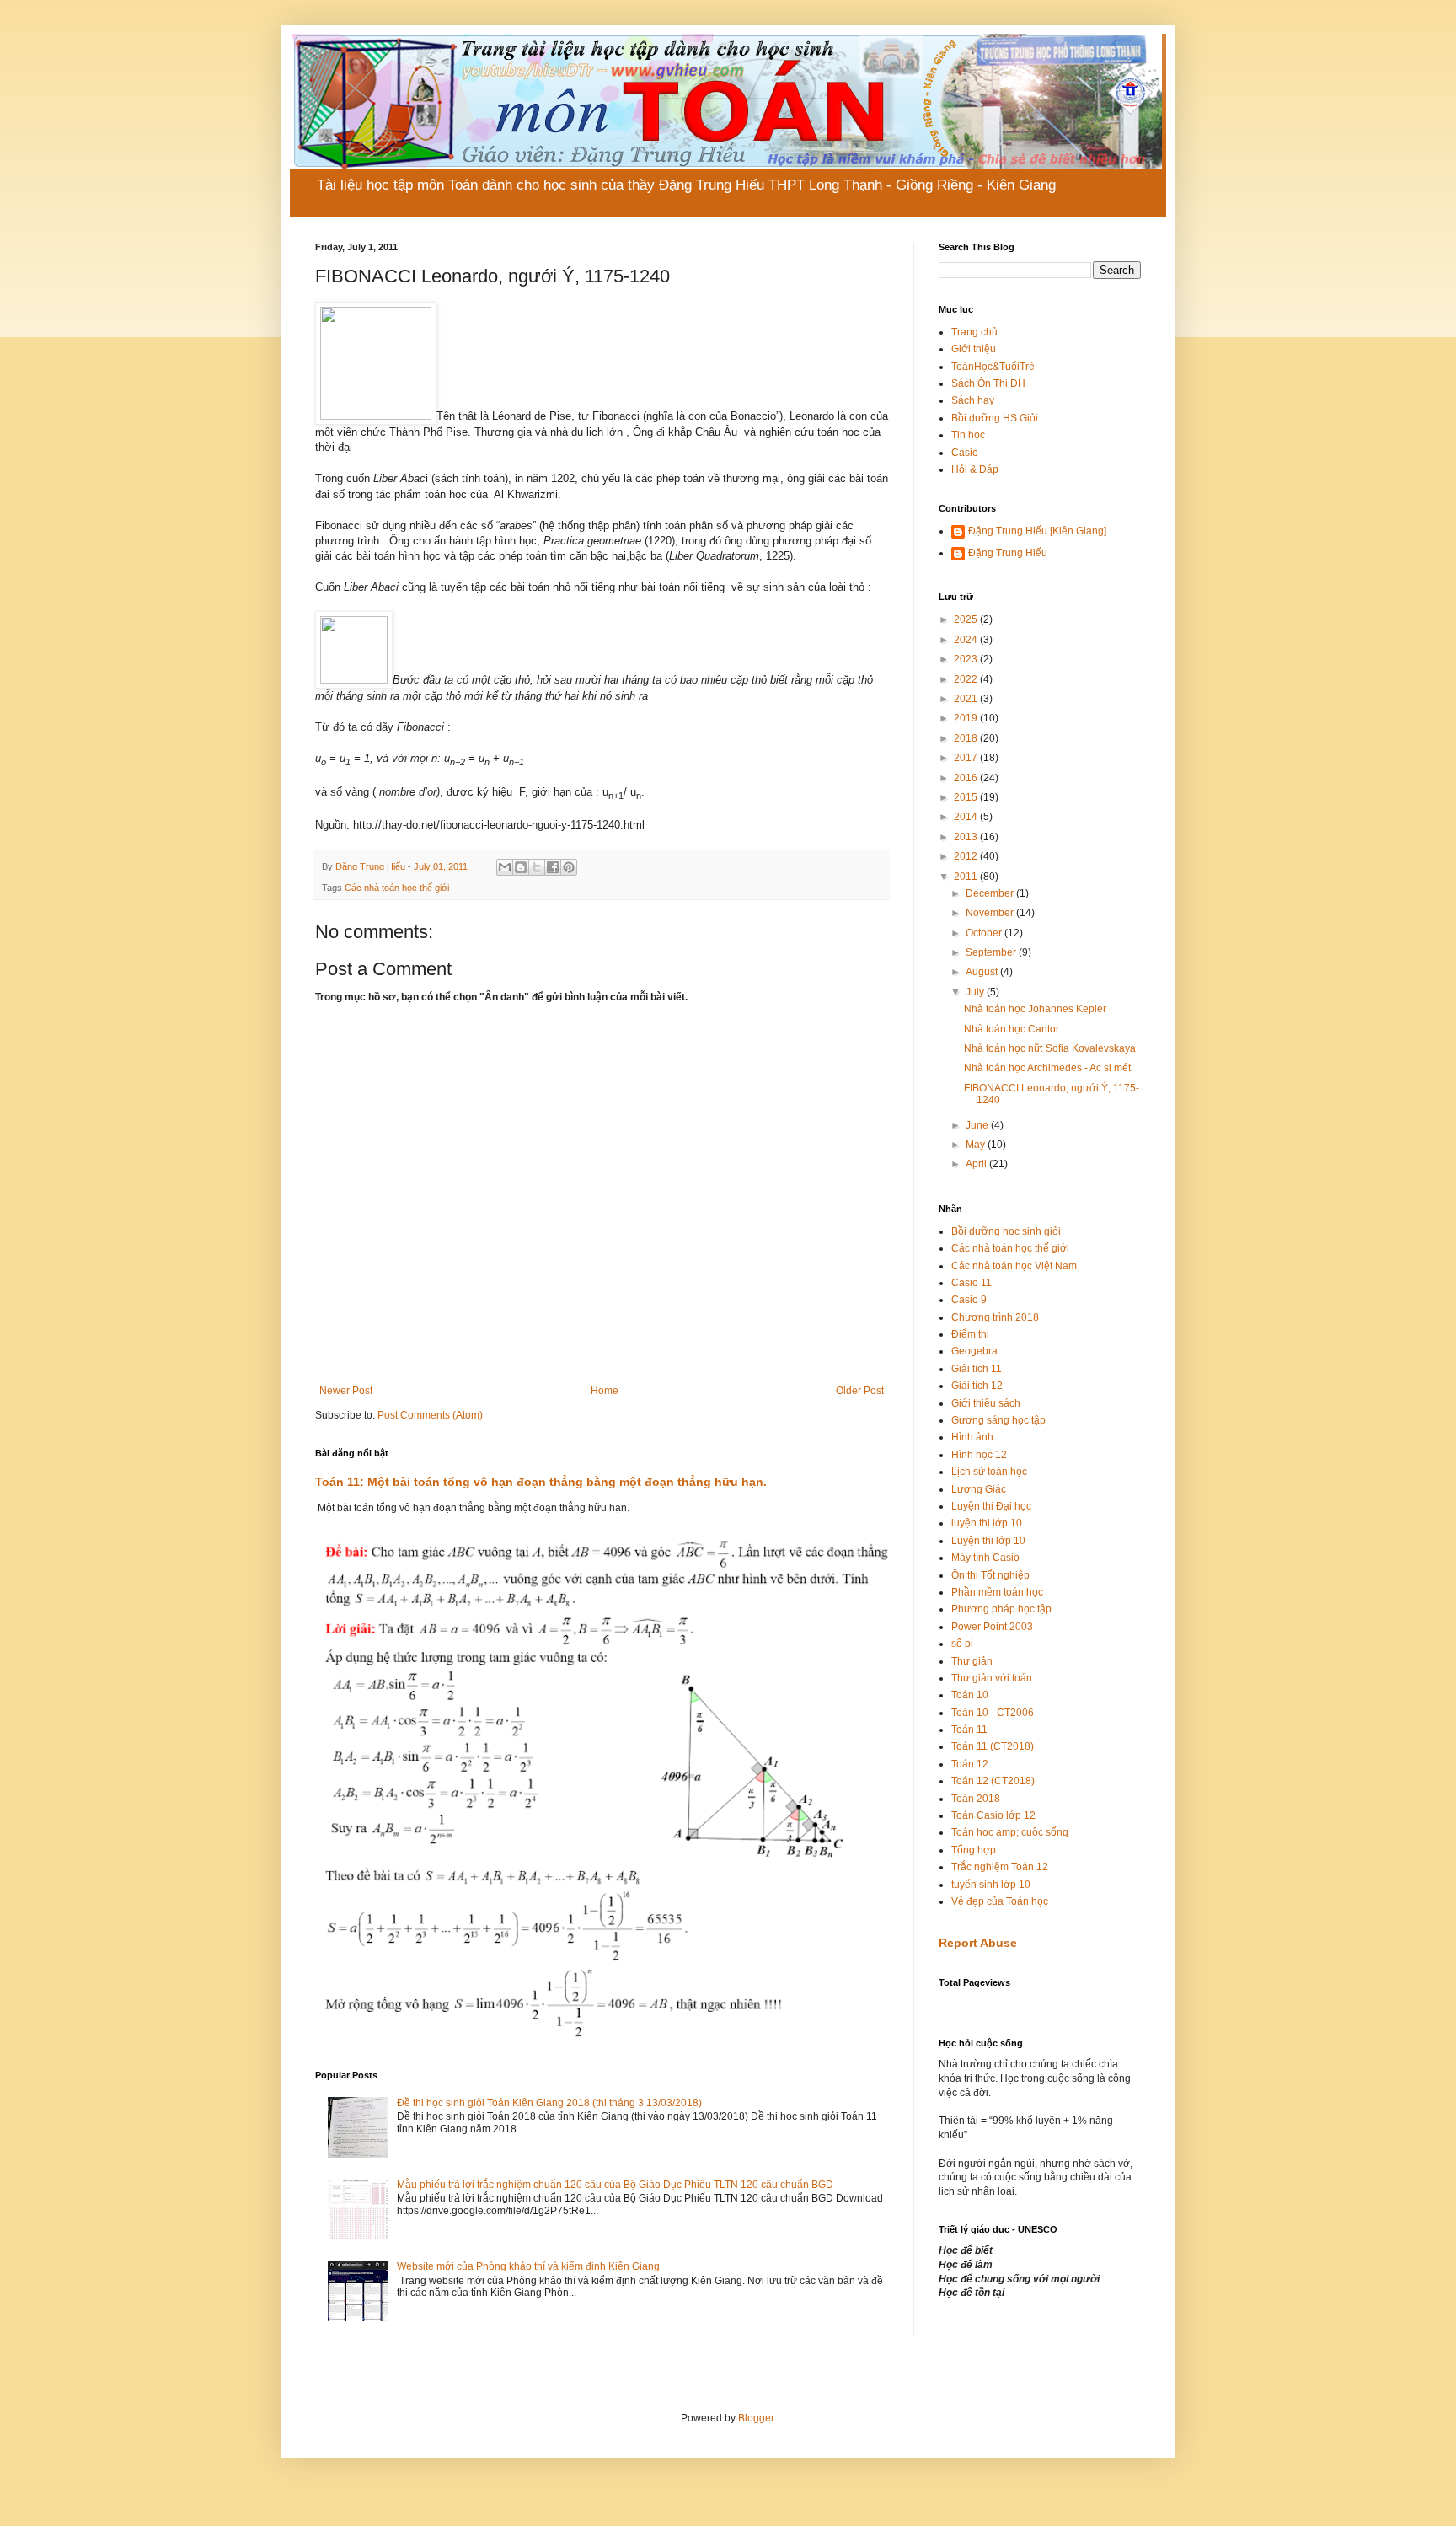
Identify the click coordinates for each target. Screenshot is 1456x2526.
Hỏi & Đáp (975, 469)
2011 (967, 877)
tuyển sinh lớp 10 (991, 1885)
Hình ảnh (972, 1437)
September (992, 952)
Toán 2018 (976, 1799)
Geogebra (974, 1351)
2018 (967, 738)
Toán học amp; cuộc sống (1010, 1832)
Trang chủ (974, 332)
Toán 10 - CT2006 (993, 1713)
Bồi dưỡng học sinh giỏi (1006, 1231)
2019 (967, 718)
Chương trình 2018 (995, 1317)
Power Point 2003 (992, 1627)
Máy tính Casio (985, 1558)
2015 (967, 797)
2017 (967, 758)
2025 (967, 619)
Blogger (756, 2418)
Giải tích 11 (977, 1369)
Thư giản (972, 1661)
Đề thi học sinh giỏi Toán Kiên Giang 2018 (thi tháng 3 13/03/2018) (549, 2103)
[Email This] (505, 867)
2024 (967, 640)
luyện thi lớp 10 (987, 1523)
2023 (967, 659)
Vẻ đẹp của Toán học (1000, 1901)
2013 (967, 837)
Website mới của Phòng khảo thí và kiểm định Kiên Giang (528, 2266)
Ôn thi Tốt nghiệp (990, 1575)
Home (605, 1391)
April (977, 1164)
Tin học (968, 435)
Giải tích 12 (977, 1386)
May (977, 1145)
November (991, 913)
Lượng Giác (979, 1489)
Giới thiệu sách (986, 1403)
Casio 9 (969, 1300)
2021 (967, 699)
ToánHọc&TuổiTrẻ (993, 367)
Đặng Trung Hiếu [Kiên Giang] (1037, 531)
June (978, 1125)
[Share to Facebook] (553, 867)
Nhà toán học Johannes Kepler (1035, 1009)
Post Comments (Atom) (430, 1415)
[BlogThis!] (521, 867)
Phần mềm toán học (997, 1592)
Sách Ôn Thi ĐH (988, 383)
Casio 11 (972, 1283)
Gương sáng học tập (998, 1420)
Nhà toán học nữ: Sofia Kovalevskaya (1050, 1048)
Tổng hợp (974, 1850)
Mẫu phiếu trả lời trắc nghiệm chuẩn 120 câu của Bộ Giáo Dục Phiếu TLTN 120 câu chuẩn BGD (615, 2185)
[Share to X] (537, 867)
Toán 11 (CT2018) (993, 1746)
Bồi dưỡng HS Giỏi (995, 418)
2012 (967, 856)
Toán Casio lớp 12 (993, 1815)
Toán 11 (969, 1730)
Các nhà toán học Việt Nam (1014, 1266)
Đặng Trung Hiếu (1008, 553)
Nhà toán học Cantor (1012, 1029)
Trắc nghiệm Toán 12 (1000, 1867)
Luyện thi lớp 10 (988, 1541)
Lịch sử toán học (989, 1472)
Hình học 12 (979, 1455)
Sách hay (973, 400)
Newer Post (346, 1391)
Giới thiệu (974, 349)
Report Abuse (978, 1943)
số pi (962, 1644)
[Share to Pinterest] (569, 867)
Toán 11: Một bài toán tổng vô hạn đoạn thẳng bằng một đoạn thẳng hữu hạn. (541, 1482)
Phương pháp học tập (1001, 1609)
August (983, 972)
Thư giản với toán (992, 1678)
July (976, 992)
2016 (967, 778)
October (985, 933)
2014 (967, 817)
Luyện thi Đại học (991, 1506)
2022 (967, 679)
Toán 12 (970, 1764)
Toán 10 (970, 1695)
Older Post (860, 1391)
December (991, 893)
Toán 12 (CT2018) (993, 1781)
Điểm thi (970, 1334)
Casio (965, 453)
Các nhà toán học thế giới (397, 888)
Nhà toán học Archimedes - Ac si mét (1047, 1068)
